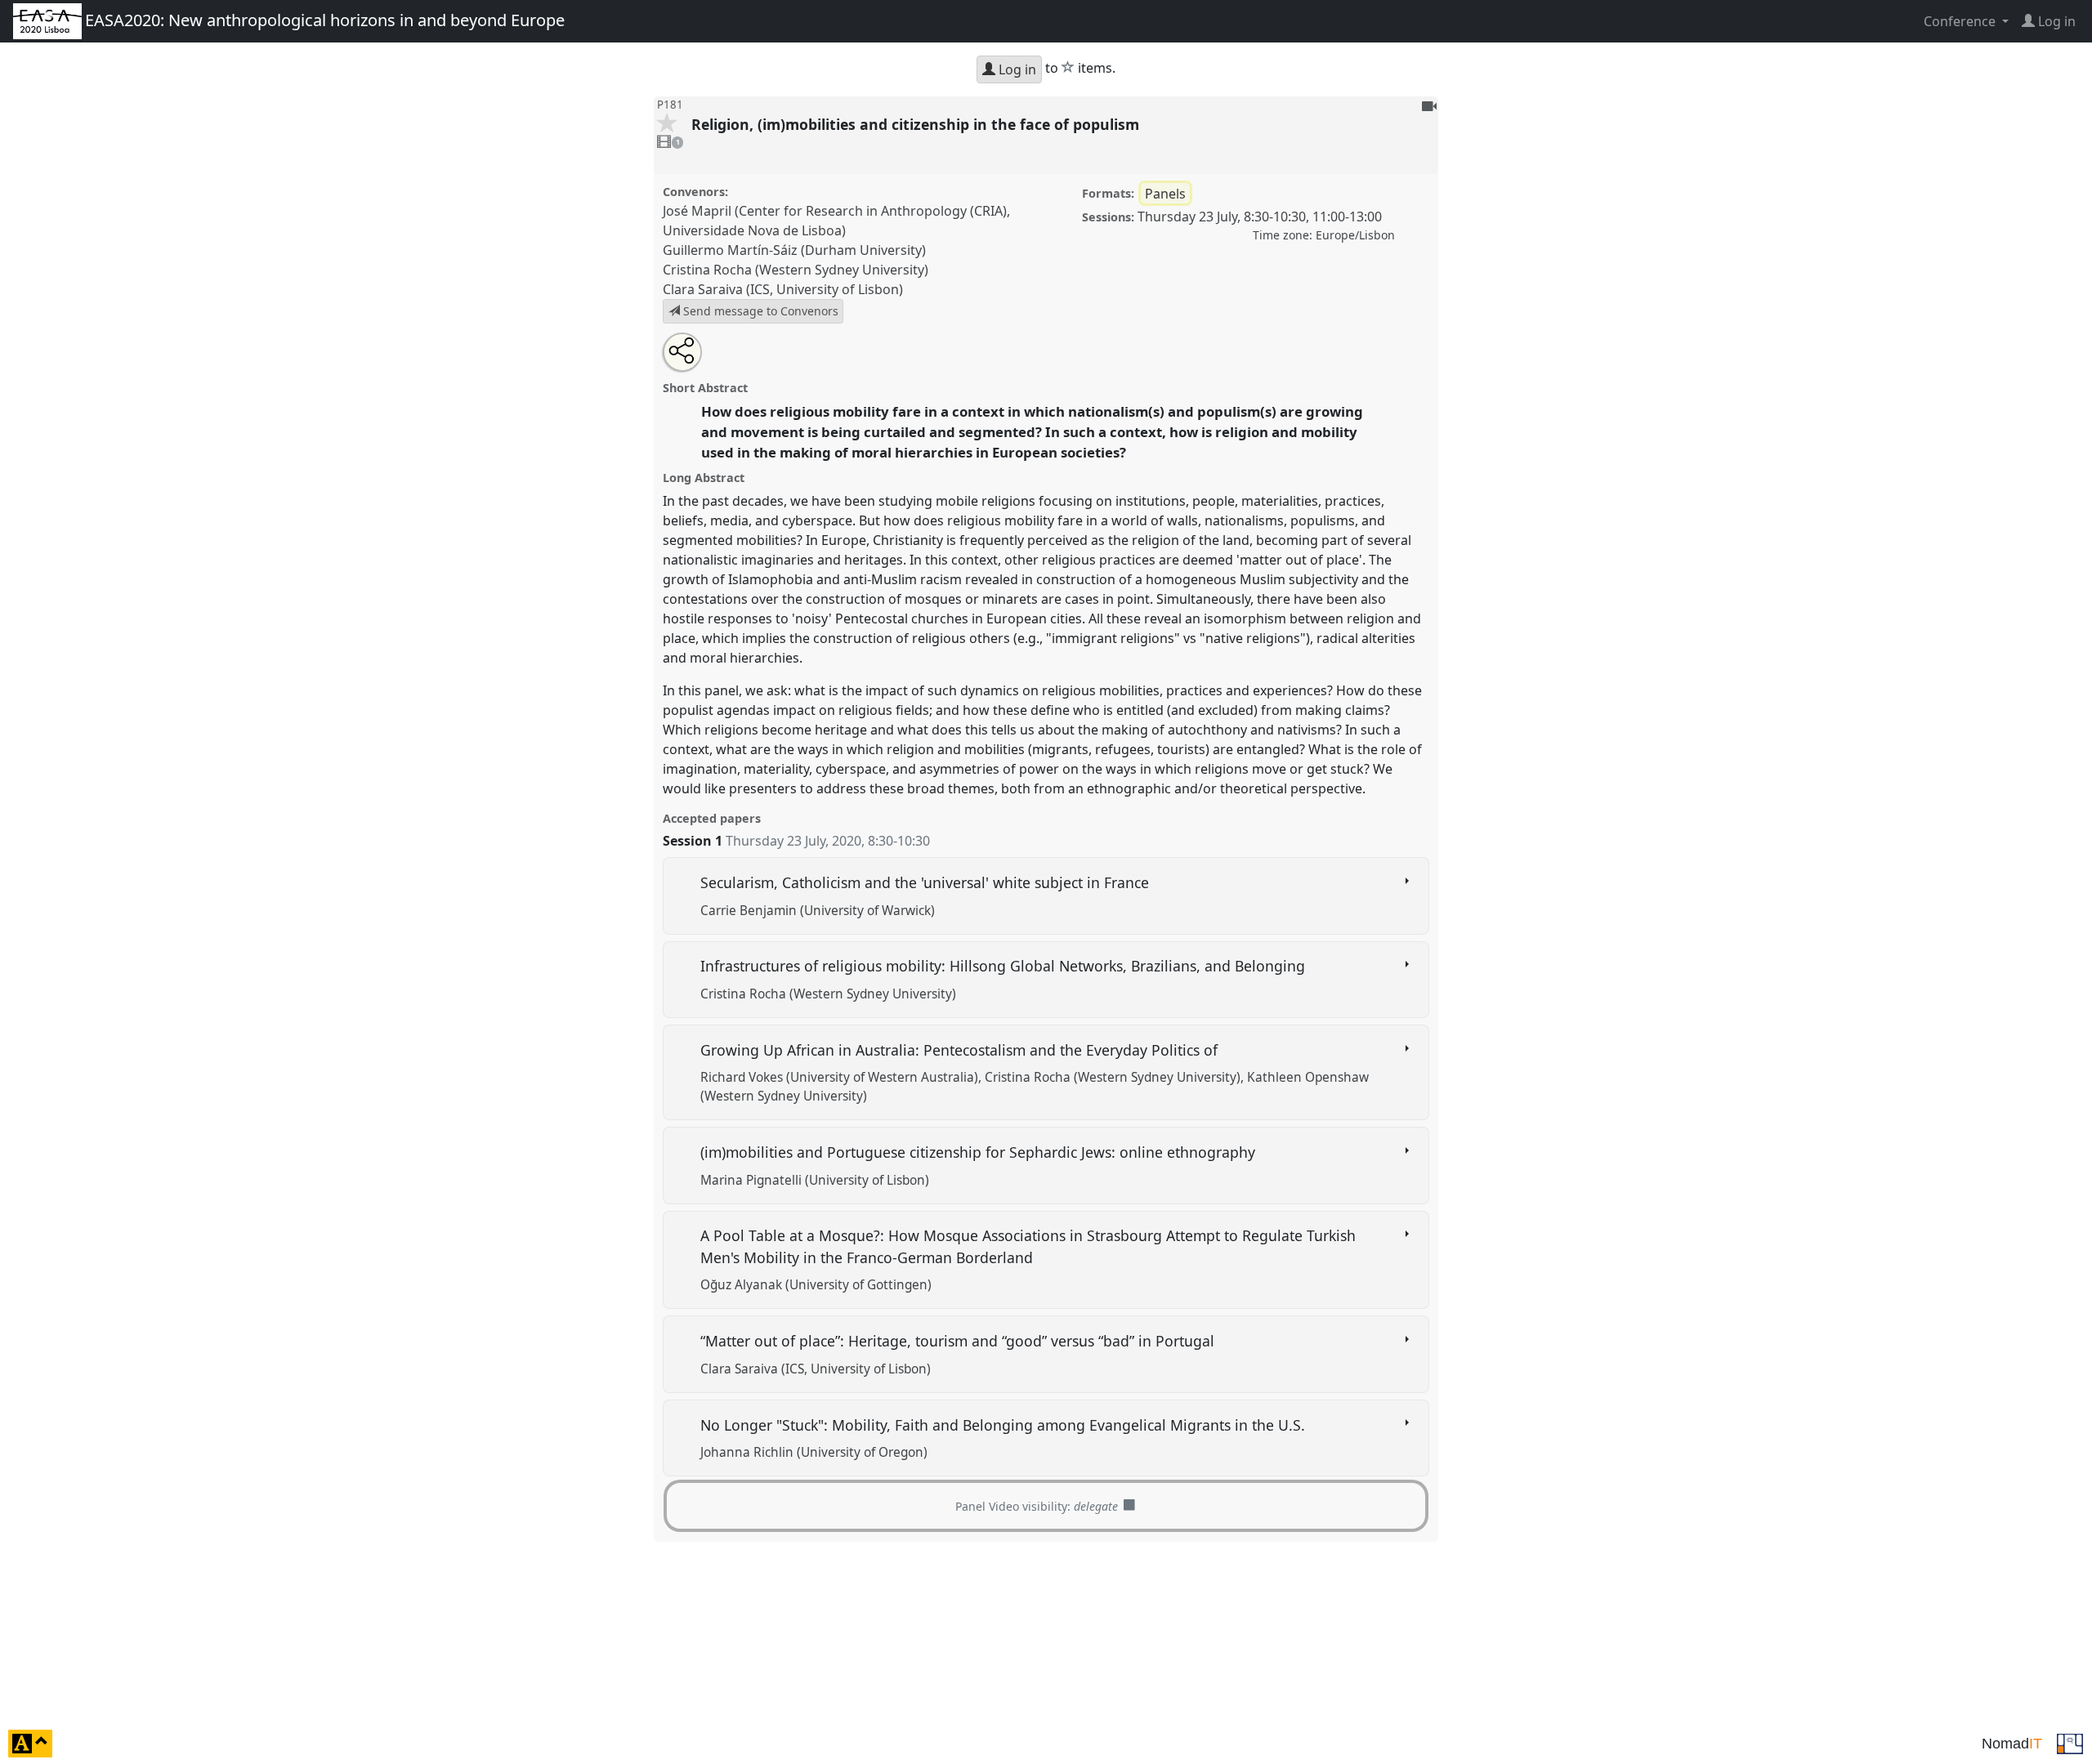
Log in (1016, 69)
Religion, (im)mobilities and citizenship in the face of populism (917, 124)
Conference (1961, 21)
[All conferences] (2070, 1742)
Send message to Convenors (759, 311)
